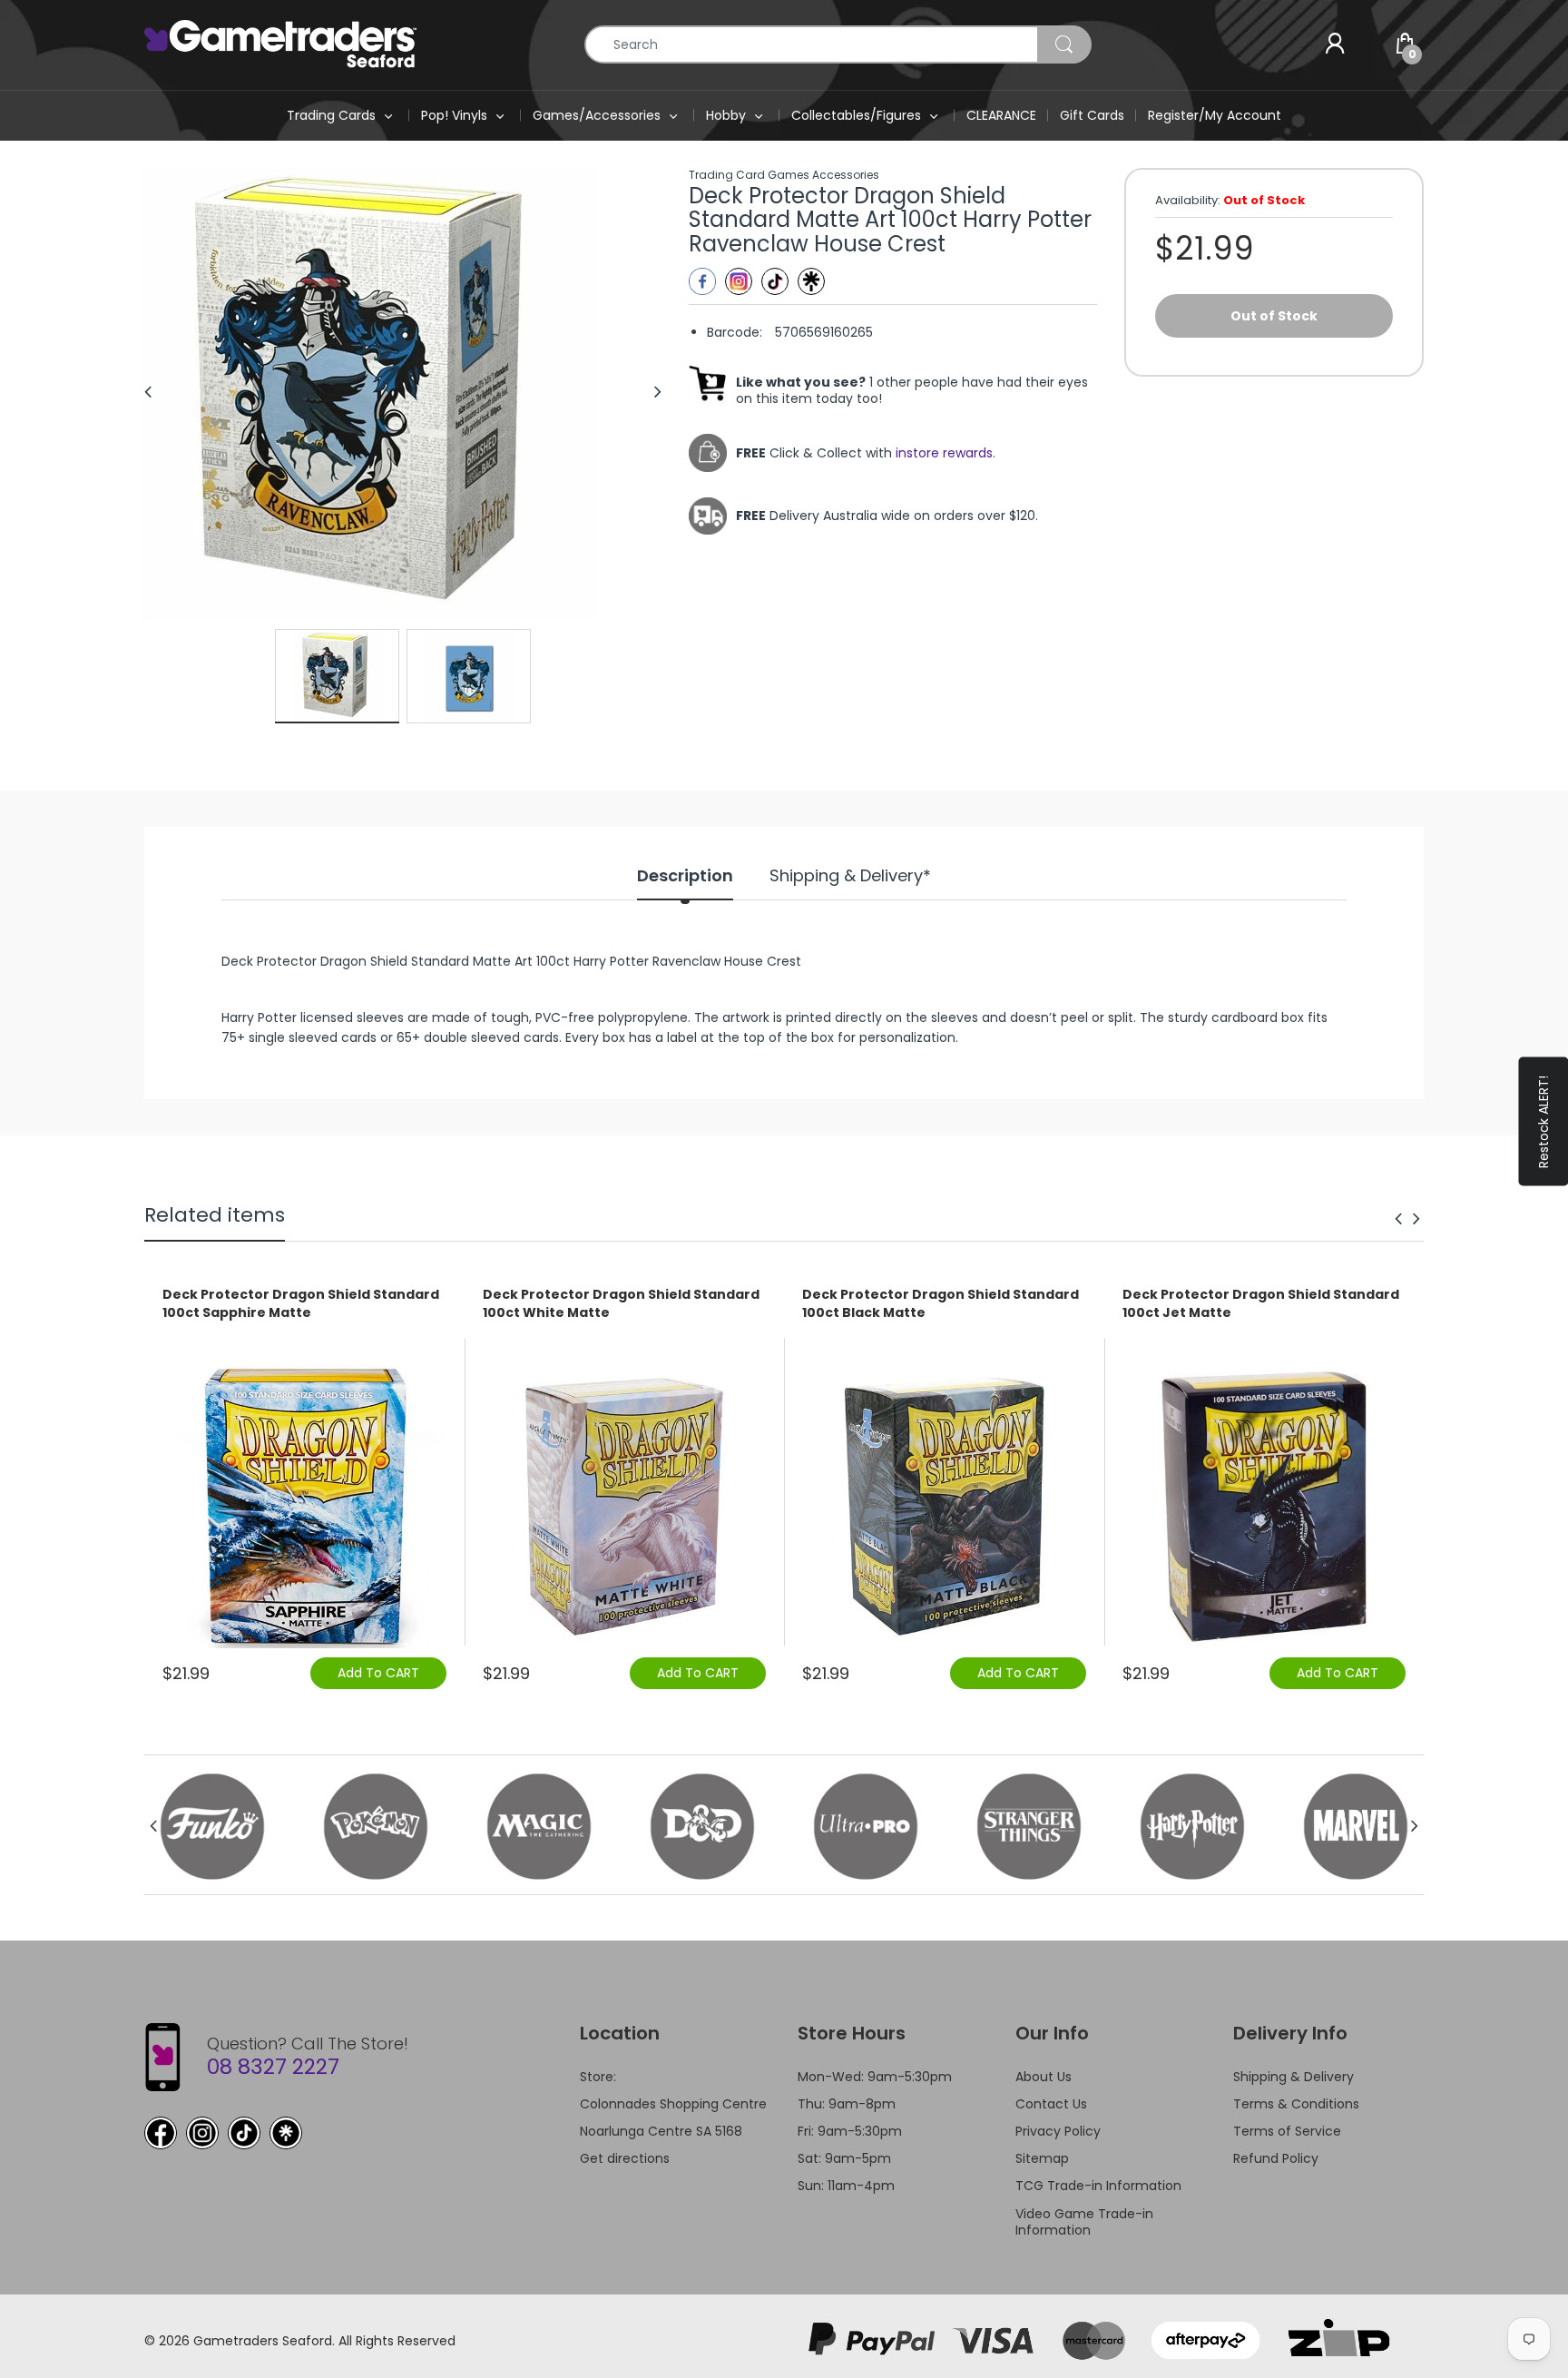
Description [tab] (685, 876)
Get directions (625, 2158)
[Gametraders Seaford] (280, 44)
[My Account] (1335, 44)
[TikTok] (244, 2133)
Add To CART (378, 1673)
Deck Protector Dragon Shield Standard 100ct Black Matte (941, 1304)
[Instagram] (739, 281)
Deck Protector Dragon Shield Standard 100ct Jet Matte (1261, 1304)
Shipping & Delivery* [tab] (850, 876)
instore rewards (944, 453)
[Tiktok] (775, 281)
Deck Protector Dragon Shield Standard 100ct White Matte (621, 1304)
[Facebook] (702, 281)
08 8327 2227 (273, 2067)
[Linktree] (811, 281)
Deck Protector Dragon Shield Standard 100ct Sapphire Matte (301, 1304)
